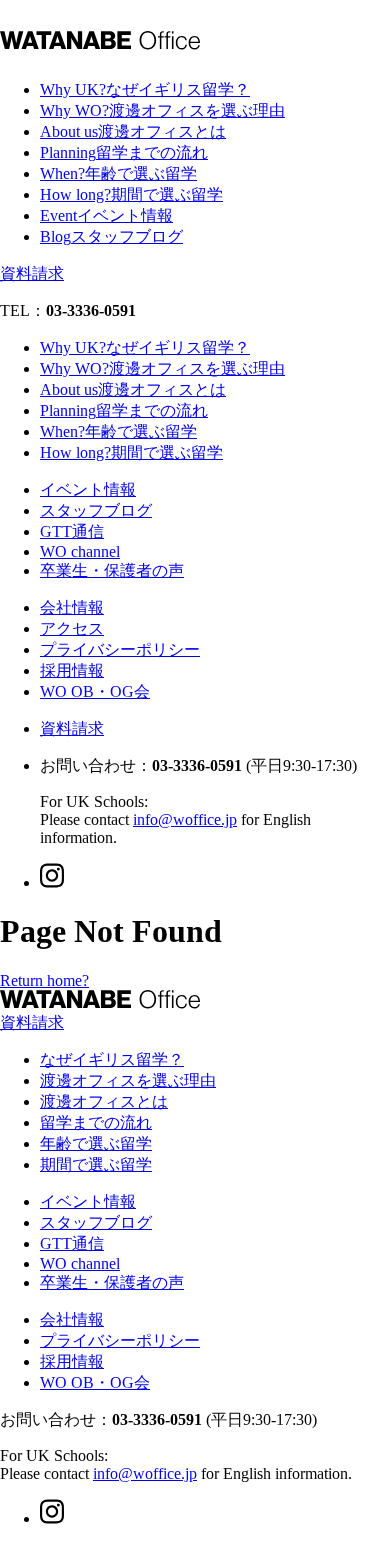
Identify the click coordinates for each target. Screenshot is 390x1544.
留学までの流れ (96, 1122)
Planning (124, 152)
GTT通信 (72, 531)
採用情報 (72, 670)
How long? (131, 194)
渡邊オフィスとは (104, 1101)
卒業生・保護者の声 (112, 570)
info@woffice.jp (185, 819)
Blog (111, 236)
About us (133, 131)
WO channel (80, 551)
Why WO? (162, 110)
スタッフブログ (96, 510)
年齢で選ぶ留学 (96, 1143)
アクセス (72, 628)
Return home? (44, 980)
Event (106, 215)
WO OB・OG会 (95, 691)
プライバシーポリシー (120, 649)
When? (118, 173)
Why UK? (145, 89)
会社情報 (72, 607)
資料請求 (32, 273)
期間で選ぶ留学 (96, 1164)
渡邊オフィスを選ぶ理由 (128, 1080)
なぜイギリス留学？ (112, 1059)
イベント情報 (88, 489)
